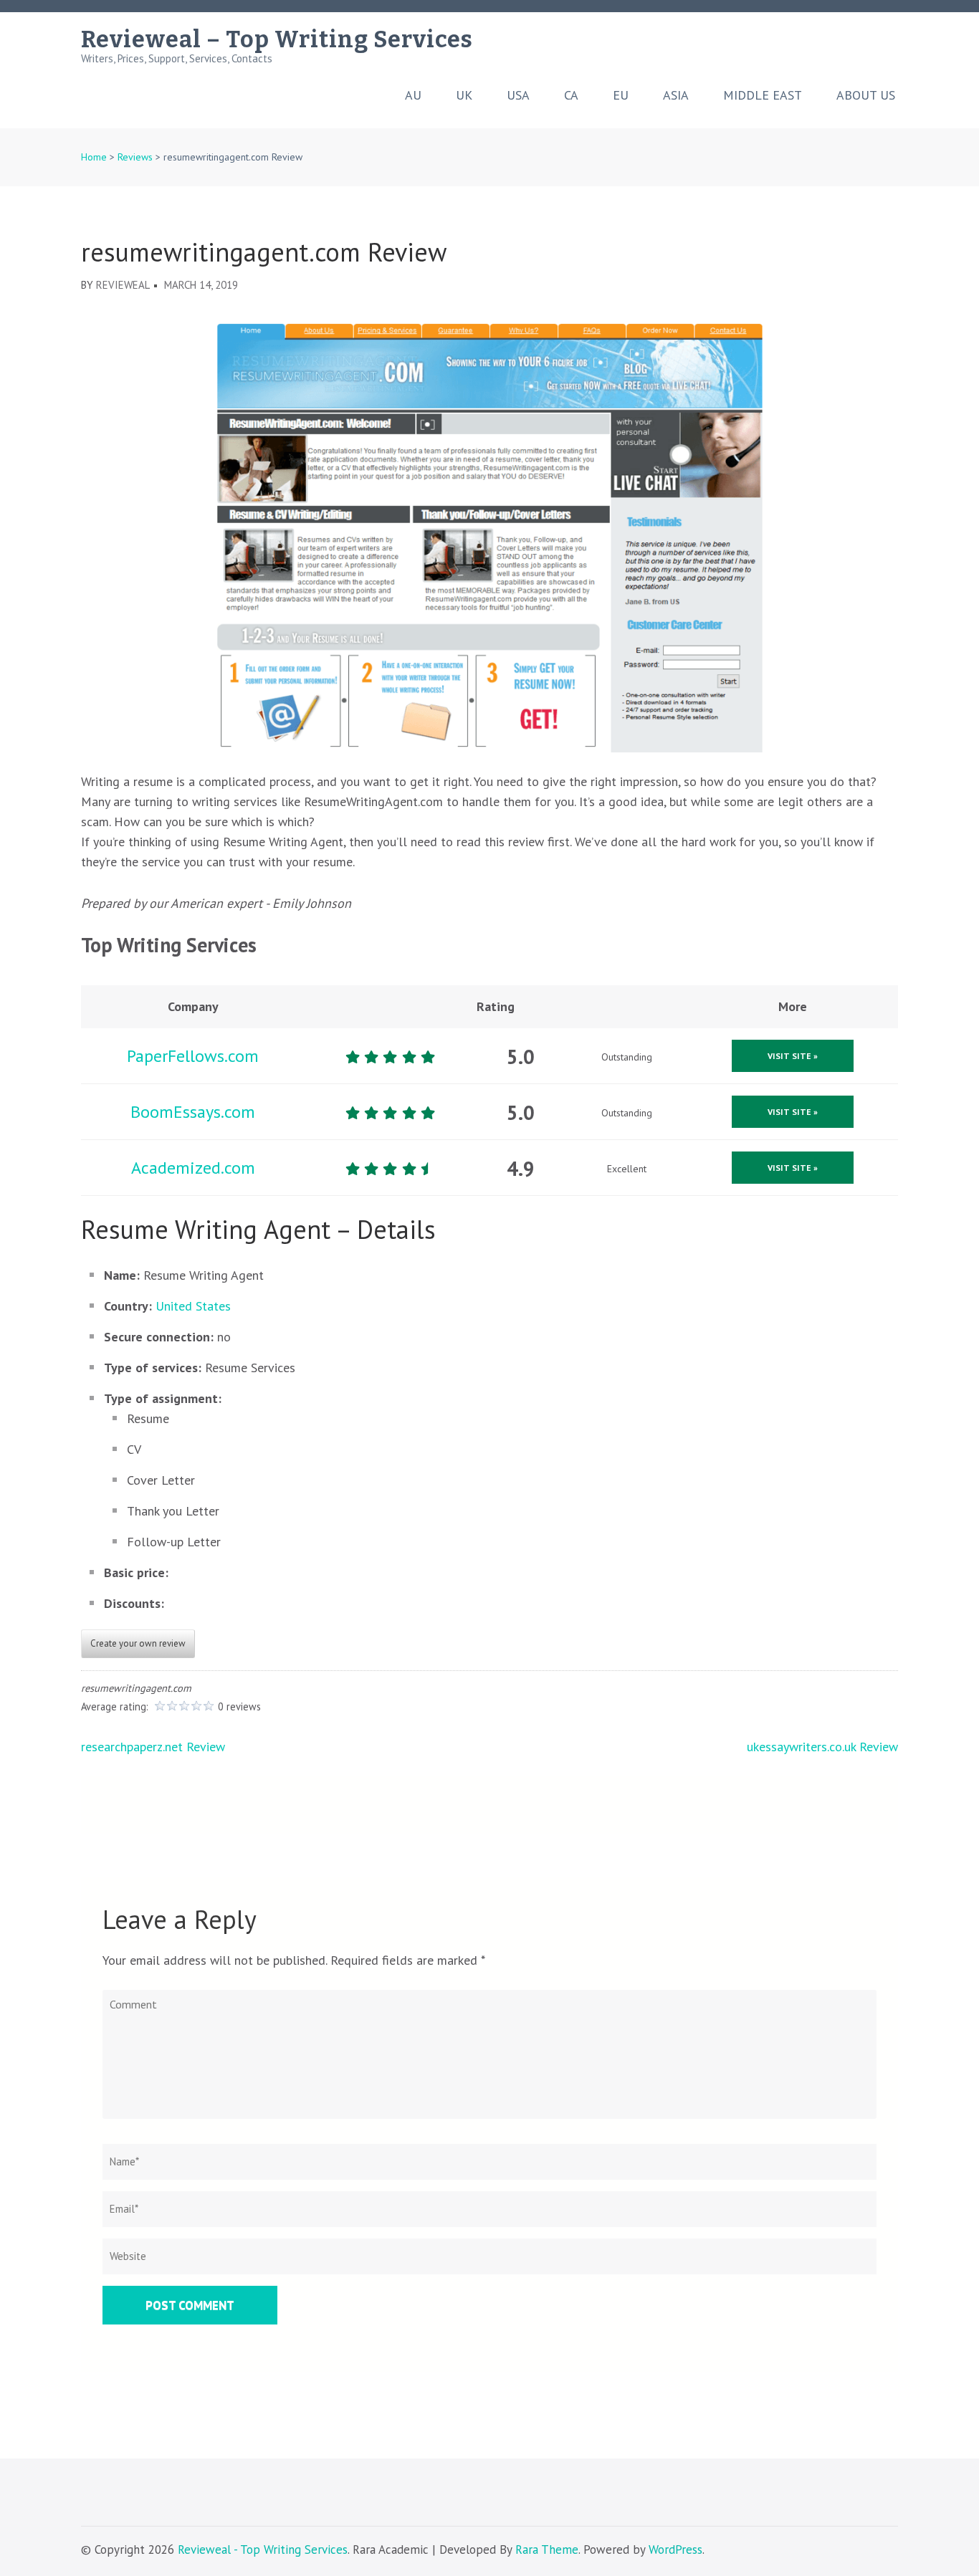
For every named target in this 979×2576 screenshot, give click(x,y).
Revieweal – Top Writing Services (277, 39)
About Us (866, 95)
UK (464, 95)
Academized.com (193, 1168)
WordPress (675, 2549)
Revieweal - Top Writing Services (263, 2549)
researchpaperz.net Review (153, 1747)
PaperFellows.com (193, 1056)
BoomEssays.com (193, 1112)
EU (621, 95)
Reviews (135, 157)
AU (413, 95)
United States (193, 1306)
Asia (676, 95)
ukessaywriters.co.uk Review (822, 1747)
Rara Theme (547, 2549)
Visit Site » (793, 1056)
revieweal (123, 285)
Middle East (763, 95)
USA (518, 95)
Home (94, 157)
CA (571, 95)
